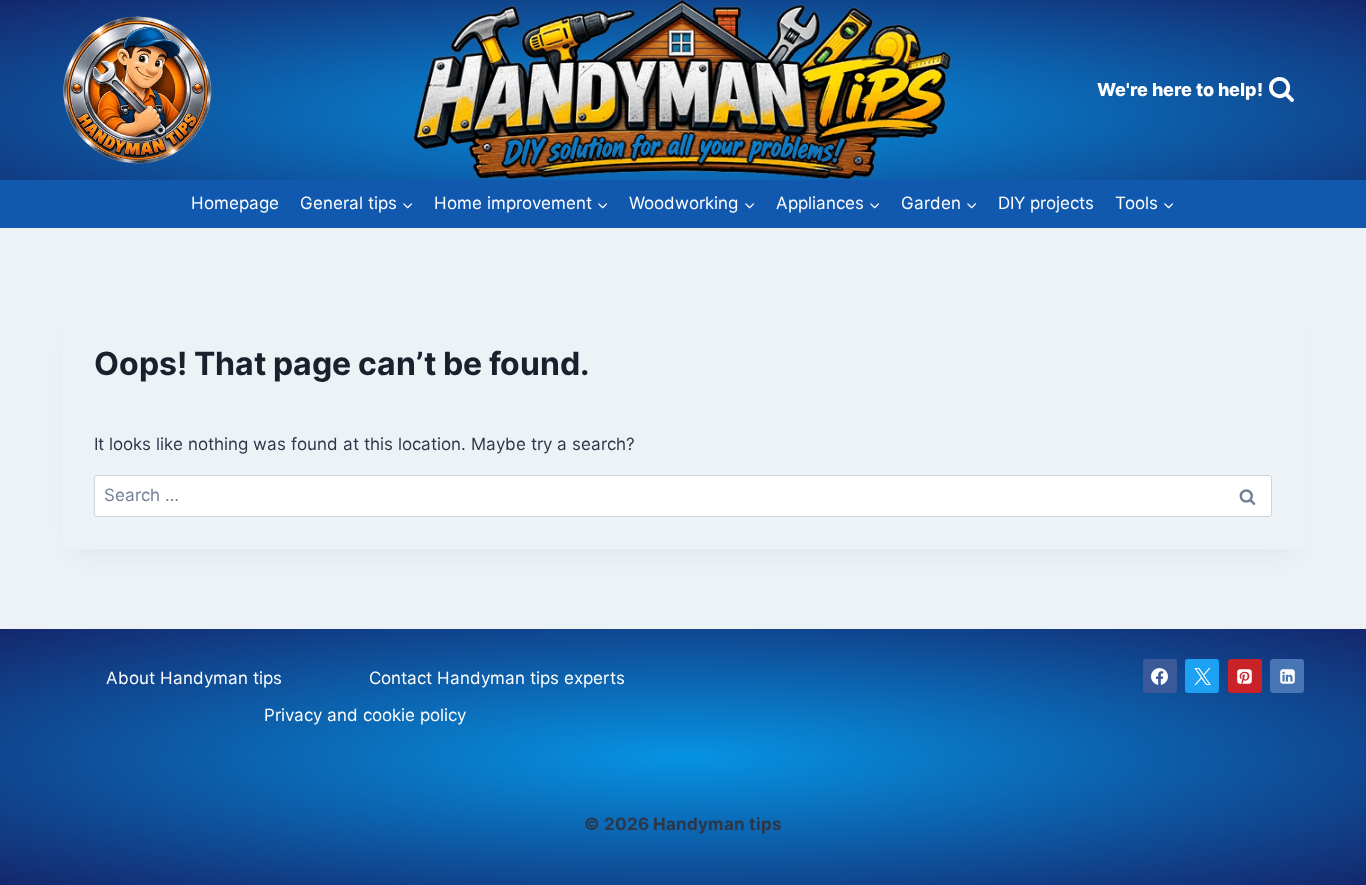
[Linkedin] (1287, 676)
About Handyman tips (194, 678)
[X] (1202, 676)
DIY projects (1046, 203)
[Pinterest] (1245, 676)
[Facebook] (1160, 676)
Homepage (235, 203)
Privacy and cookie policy (365, 715)
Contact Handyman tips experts (497, 678)
